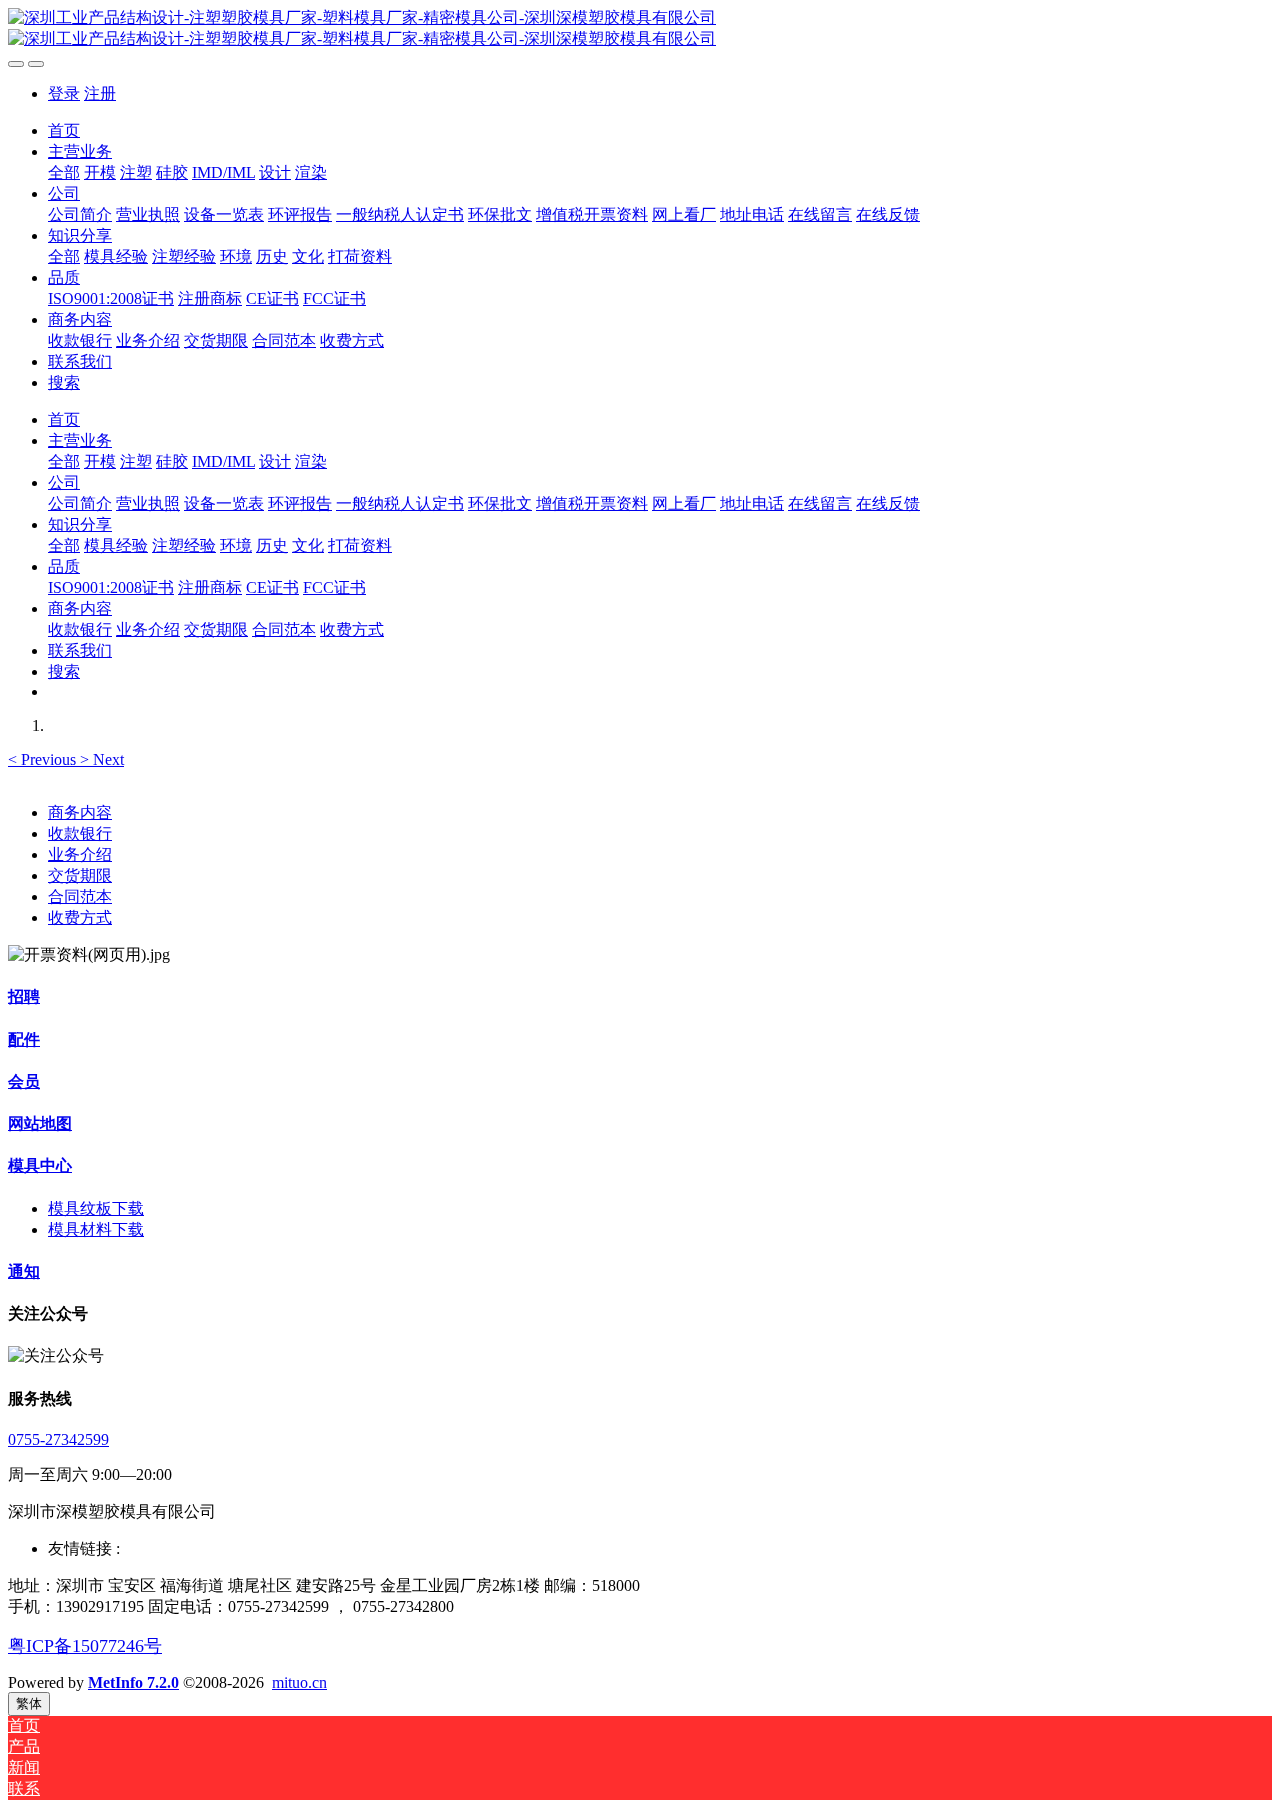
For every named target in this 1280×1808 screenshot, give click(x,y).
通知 (24, 1271)
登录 (64, 93)
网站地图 (40, 1123)
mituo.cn (299, 1682)
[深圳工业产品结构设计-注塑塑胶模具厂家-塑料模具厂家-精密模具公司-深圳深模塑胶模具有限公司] (640, 29)
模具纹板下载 (96, 1208)
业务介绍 (80, 854)
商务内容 (80, 812)
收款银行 (80, 833)
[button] (44, 759)
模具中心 (40, 1165)
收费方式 (80, 917)
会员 (24, 1081)
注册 (100, 93)
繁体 (29, 1703)
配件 (24, 1039)
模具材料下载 (96, 1229)
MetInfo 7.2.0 (133, 1682)
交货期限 (80, 875)
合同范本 (80, 896)
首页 (64, 130)
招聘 (24, 996)
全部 (64, 172)
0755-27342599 (58, 1439)
